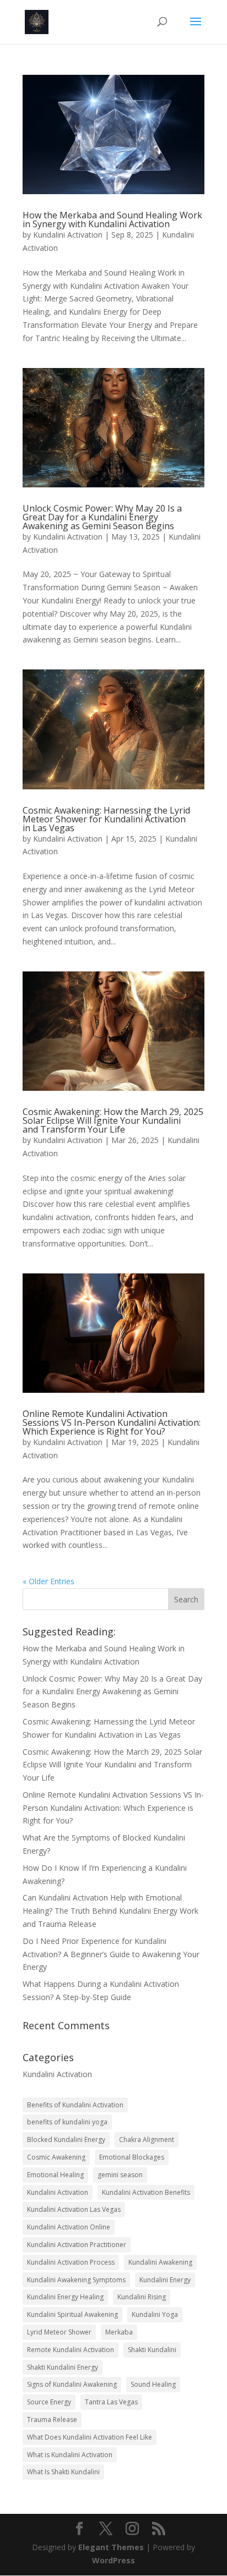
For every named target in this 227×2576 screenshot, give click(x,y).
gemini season (120, 2175)
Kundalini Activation (68, 235)
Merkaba (119, 2332)
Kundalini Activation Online (69, 2227)
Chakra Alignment (147, 2140)
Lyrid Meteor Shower (59, 2332)
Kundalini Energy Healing (65, 2297)
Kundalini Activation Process (71, 2262)
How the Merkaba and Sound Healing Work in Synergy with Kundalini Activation (112, 219)
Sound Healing (153, 2384)
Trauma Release (52, 2420)
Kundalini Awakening (160, 2262)
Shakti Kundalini (152, 2350)
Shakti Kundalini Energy (63, 2367)
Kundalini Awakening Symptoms (76, 2280)
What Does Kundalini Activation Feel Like (90, 2437)
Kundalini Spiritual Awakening (72, 2314)
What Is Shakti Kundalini (63, 2472)
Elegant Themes (111, 2547)
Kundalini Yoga (155, 2314)
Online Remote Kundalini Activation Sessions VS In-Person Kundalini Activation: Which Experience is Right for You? (112, 1422)
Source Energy (49, 2402)
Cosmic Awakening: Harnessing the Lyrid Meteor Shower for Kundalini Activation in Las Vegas (106, 819)
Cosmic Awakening (56, 2157)
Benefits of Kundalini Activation (75, 2105)
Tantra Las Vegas (111, 2402)
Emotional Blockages (132, 2157)
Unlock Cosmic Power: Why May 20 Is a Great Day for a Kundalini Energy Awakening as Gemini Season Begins (102, 517)
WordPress (113, 2560)
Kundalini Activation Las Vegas (74, 2209)
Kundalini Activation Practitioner (77, 2245)
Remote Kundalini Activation (71, 2350)
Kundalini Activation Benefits (146, 2192)
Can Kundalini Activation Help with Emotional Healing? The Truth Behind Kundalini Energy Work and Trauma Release (110, 1911)
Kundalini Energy (165, 2280)
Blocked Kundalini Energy (66, 2140)
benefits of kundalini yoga (67, 2122)
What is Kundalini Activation (70, 2455)
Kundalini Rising (142, 2297)
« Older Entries (48, 1581)
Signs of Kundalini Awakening (72, 2384)
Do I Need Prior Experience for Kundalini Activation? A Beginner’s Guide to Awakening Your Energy (111, 1954)
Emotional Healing (55, 2175)
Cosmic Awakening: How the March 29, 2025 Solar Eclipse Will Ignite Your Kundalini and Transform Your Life (113, 1121)
